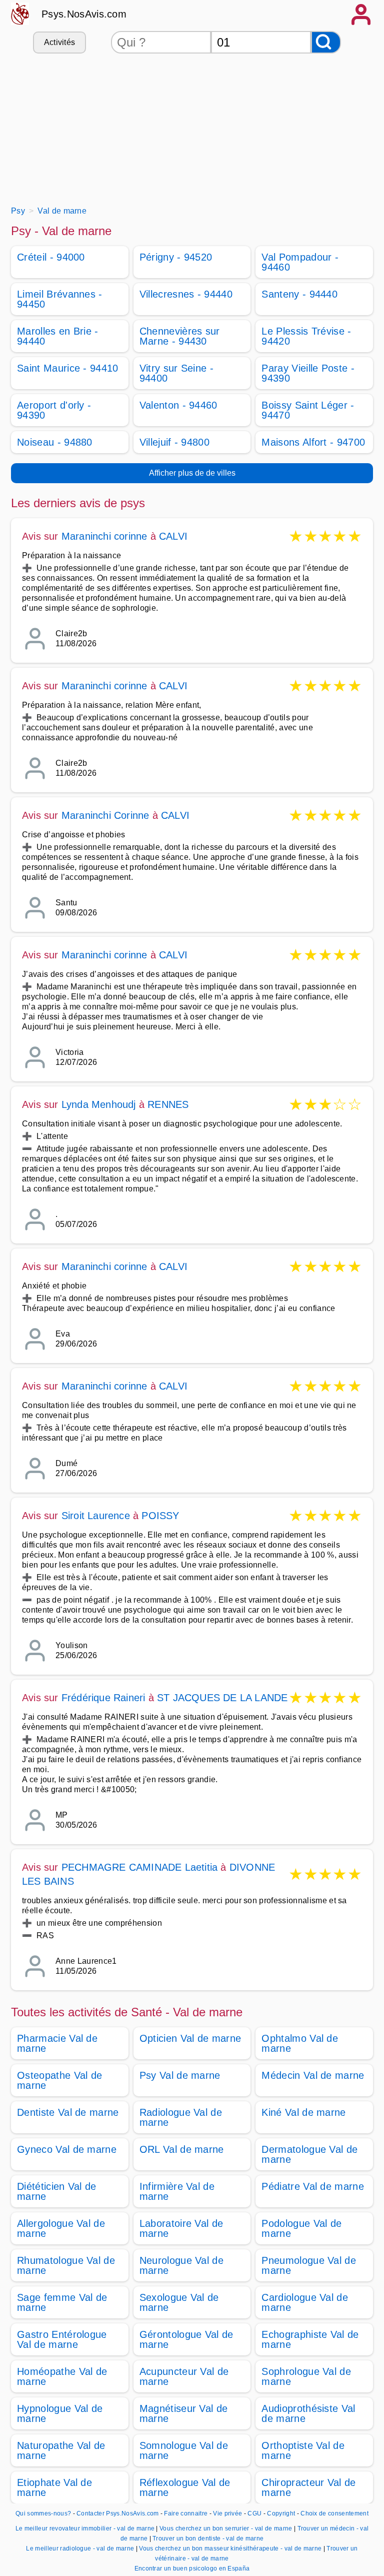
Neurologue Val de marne (181, 2265)
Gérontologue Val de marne (186, 2339)
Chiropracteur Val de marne (308, 2487)
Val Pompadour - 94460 (300, 262)
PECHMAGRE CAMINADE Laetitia (139, 1867)
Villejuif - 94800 (174, 442)
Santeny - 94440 (299, 294)
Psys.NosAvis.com (84, 14)
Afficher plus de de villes (192, 473)
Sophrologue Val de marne (306, 2376)
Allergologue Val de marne (61, 2228)
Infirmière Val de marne (177, 2191)
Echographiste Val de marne (310, 2339)
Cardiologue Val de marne (305, 2302)
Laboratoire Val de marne (181, 2228)
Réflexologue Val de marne (185, 2487)
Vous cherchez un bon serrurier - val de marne (226, 2528)
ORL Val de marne (182, 2149)
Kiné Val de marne (303, 2112)
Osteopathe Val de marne (59, 2080)
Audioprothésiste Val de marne (308, 2413)
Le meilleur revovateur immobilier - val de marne (85, 2528)
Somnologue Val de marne (184, 2450)
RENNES (168, 1104)
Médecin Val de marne (313, 2075)
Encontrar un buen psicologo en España (192, 2568)
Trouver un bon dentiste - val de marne (208, 2538)
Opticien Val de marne (190, 2038)
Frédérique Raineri (103, 1698)
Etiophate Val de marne (54, 2487)
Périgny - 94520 (176, 257)
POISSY (160, 1516)
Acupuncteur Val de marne (184, 2376)
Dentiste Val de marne (68, 2112)
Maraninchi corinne (104, 536)
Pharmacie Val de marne (57, 2043)
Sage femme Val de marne (62, 2302)
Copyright (282, 2513)
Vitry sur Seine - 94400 (176, 373)
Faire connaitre (186, 2513)
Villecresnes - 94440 (186, 294)
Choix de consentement (334, 2513)
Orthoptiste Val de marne (303, 2450)
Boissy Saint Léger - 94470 (308, 410)
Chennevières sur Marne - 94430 (180, 336)
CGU (254, 2513)
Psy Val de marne (180, 2075)
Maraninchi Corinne (105, 815)
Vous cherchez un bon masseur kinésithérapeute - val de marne (230, 2548)
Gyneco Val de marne (67, 2149)
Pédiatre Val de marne (313, 2186)
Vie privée (227, 2513)
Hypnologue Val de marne (60, 2413)
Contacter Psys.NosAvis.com (117, 2513)
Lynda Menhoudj (99, 1104)
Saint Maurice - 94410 (68, 368)
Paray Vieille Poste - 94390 (308, 373)
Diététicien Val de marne (57, 2191)
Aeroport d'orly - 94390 (54, 410)
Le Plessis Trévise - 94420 (306, 336)
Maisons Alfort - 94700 (313, 442)
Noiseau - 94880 (55, 442)
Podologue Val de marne (301, 2228)
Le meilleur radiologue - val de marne (80, 2548)
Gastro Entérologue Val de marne (62, 2339)
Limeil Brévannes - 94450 (60, 299)
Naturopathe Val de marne (61, 2450)
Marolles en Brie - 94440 (58, 336)
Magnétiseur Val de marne (184, 2413)
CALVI (173, 536)
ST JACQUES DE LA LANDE (222, 1698)
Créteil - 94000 (51, 257)
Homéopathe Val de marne (62, 2376)
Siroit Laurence (96, 1516)
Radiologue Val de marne (181, 2117)
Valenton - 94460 (178, 405)
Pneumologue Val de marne (309, 2265)
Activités (60, 42)
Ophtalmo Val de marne (300, 2043)
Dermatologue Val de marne (309, 2154)
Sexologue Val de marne (179, 2302)
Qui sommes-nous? (43, 2513)
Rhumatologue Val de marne (66, 2265)
